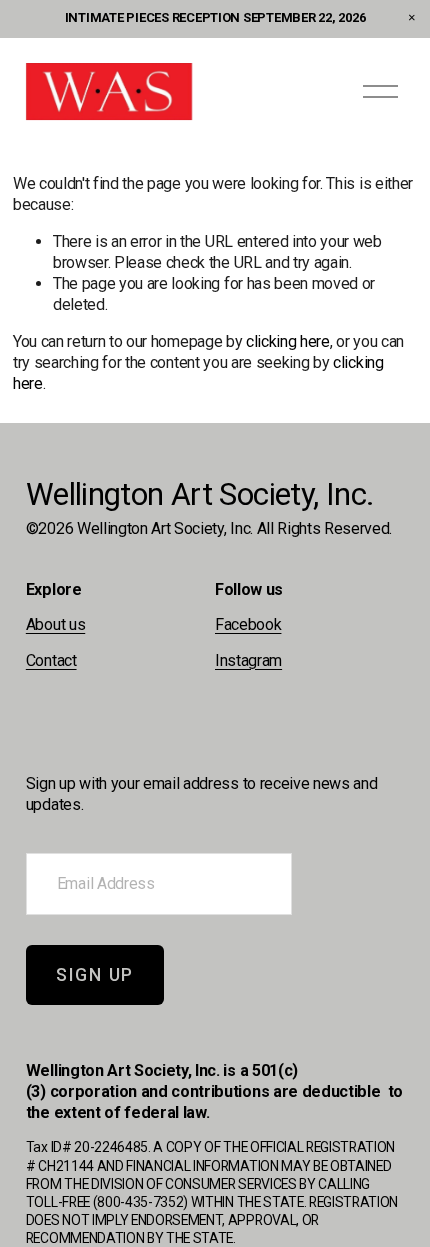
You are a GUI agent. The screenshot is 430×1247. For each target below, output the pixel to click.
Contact (51, 660)
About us (55, 624)
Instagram (248, 660)
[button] (412, 18)
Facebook (248, 624)
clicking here (288, 341)
